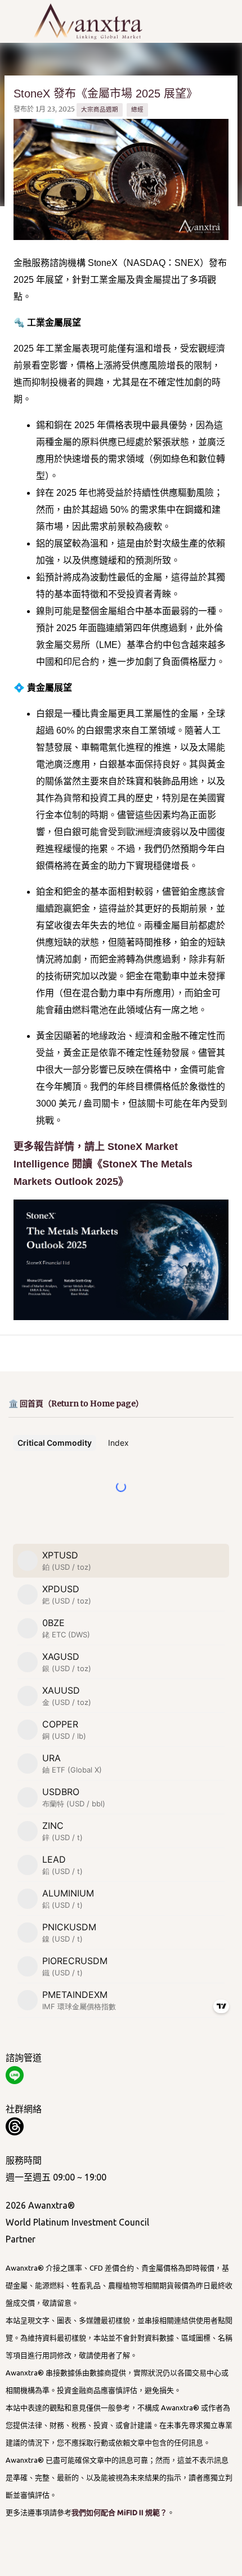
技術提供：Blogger (128, 2560)
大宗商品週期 (100, 109)
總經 (137, 109)
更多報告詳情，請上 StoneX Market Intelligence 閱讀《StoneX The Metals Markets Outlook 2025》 (103, 1164)
